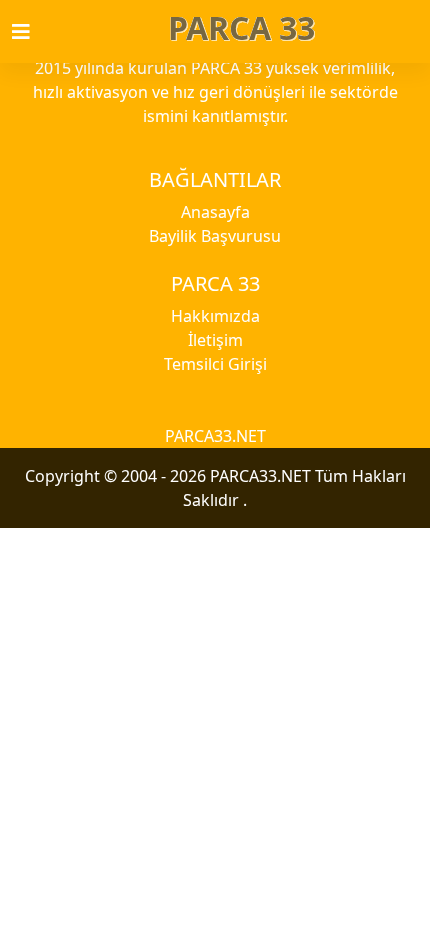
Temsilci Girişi (215, 364)
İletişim (215, 340)
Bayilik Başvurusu (215, 236)
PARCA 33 (241, 27)
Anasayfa (215, 212)
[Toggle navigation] (33, 32)
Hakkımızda (215, 316)
